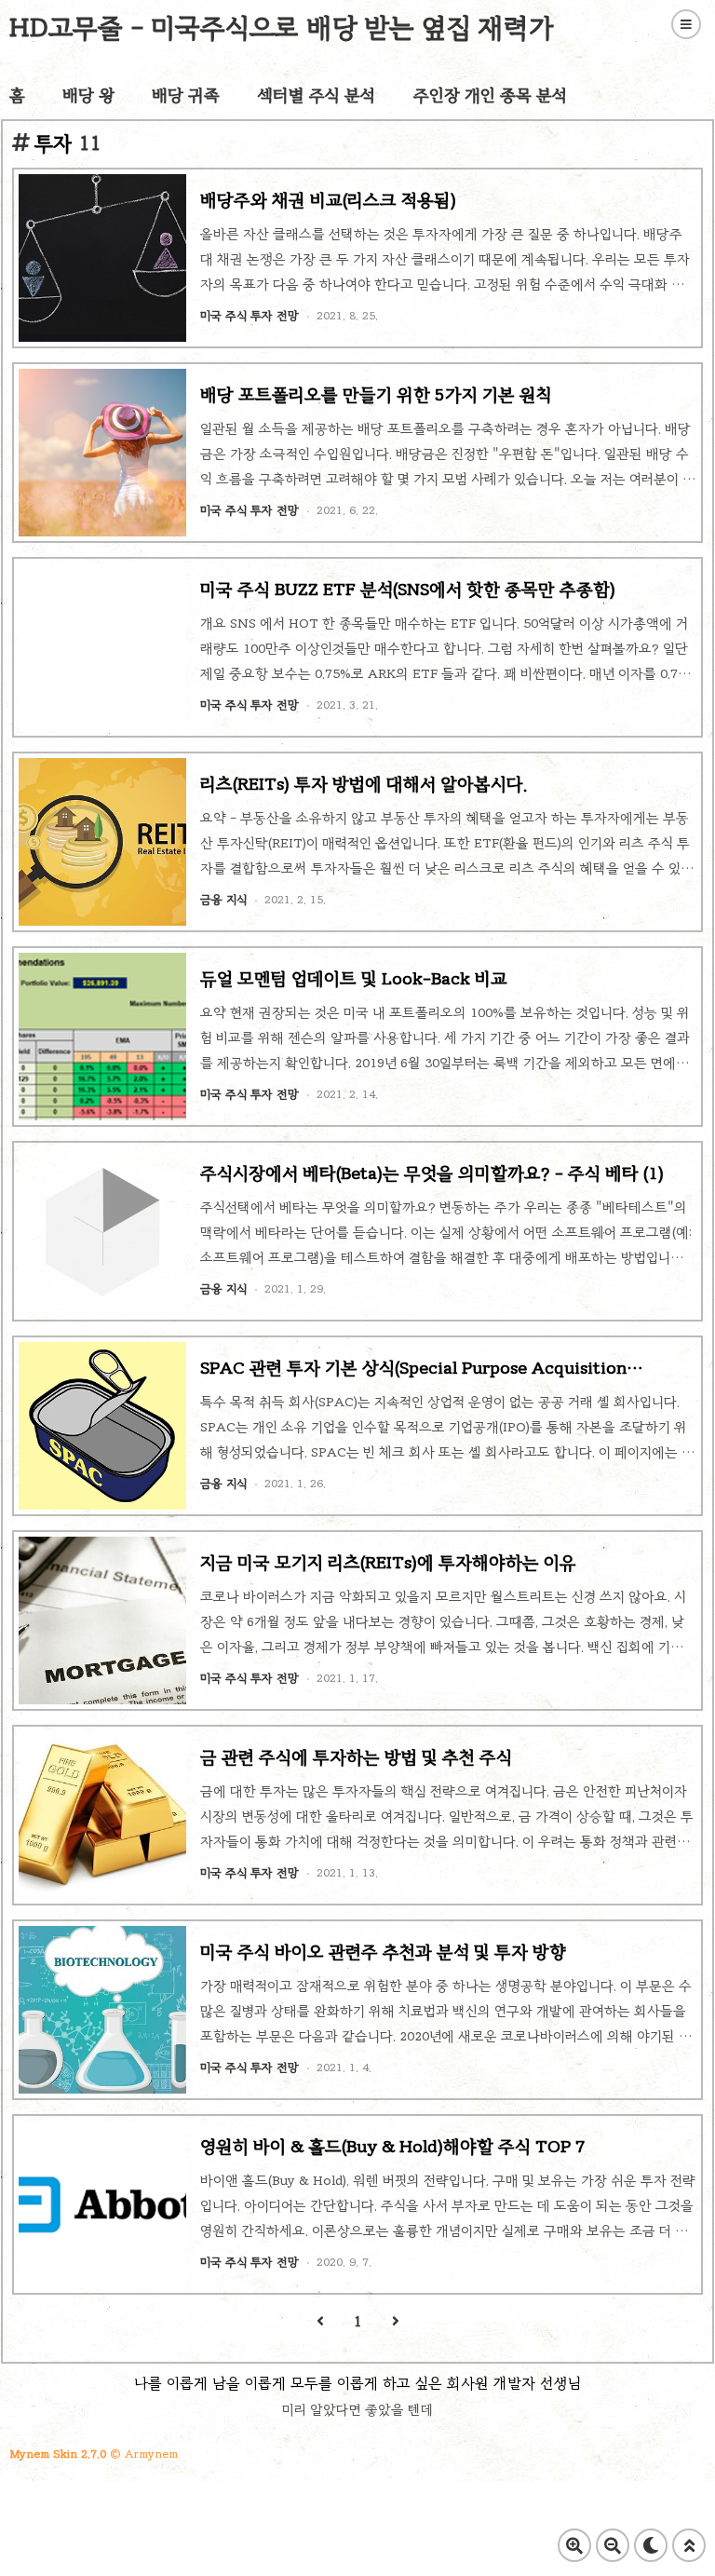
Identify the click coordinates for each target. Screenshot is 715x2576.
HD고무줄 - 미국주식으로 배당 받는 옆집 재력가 (282, 27)
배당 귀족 (186, 95)
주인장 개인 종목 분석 (491, 95)
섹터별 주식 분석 (317, 95)
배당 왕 (88, 95)
